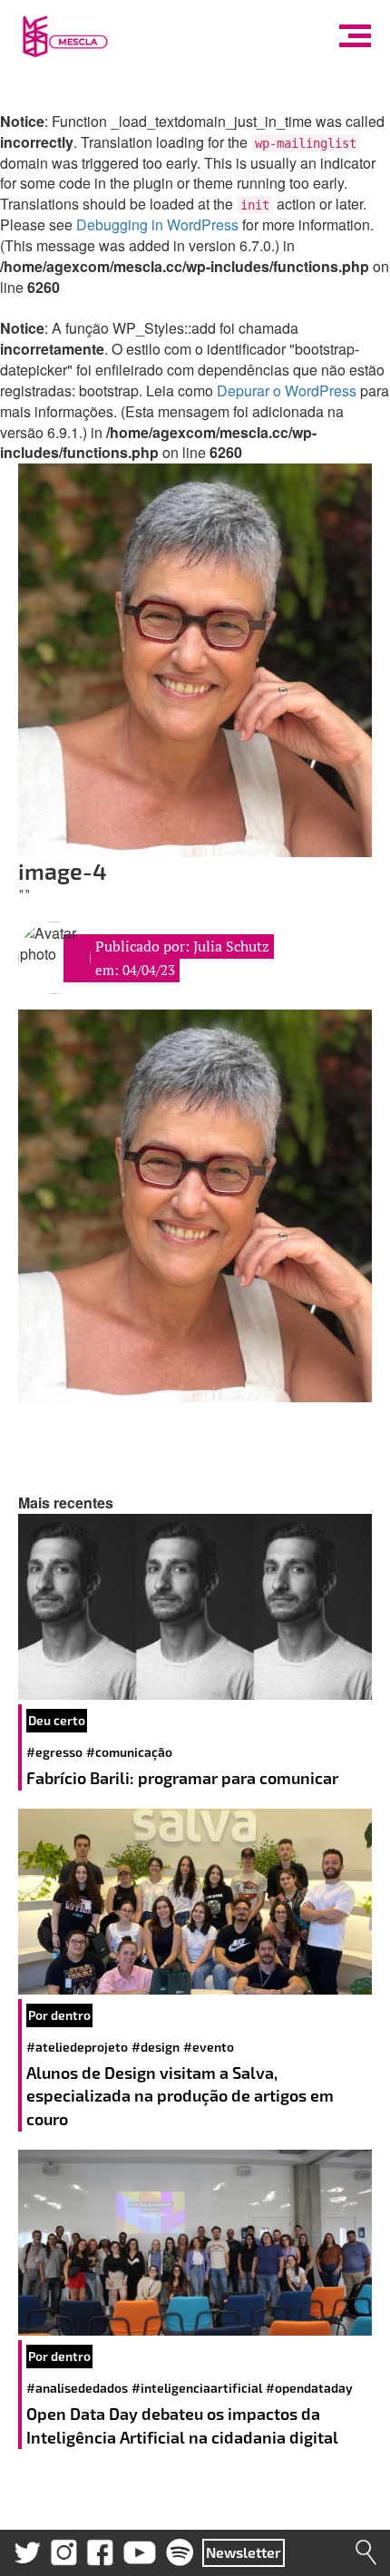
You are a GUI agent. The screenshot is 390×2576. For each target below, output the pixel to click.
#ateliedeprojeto (77, 2047)
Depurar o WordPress (287, 390)
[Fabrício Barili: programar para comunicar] (195, 1607)
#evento (209, 2047)
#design (156, 2047)
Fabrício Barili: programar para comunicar (184, 1778)
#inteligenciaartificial (197, 2388)
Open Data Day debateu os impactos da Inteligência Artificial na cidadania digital (184, 2425)
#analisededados (77, 2388)
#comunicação (129, 1752)
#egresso (54, 1752)
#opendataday (309, 2388)
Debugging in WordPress (157, 224)
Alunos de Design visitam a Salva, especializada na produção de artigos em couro (180, 2096)
